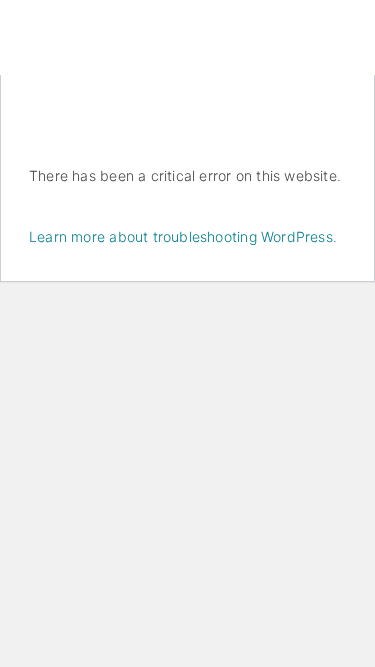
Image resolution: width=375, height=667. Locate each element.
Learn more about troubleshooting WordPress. (183, 236)
